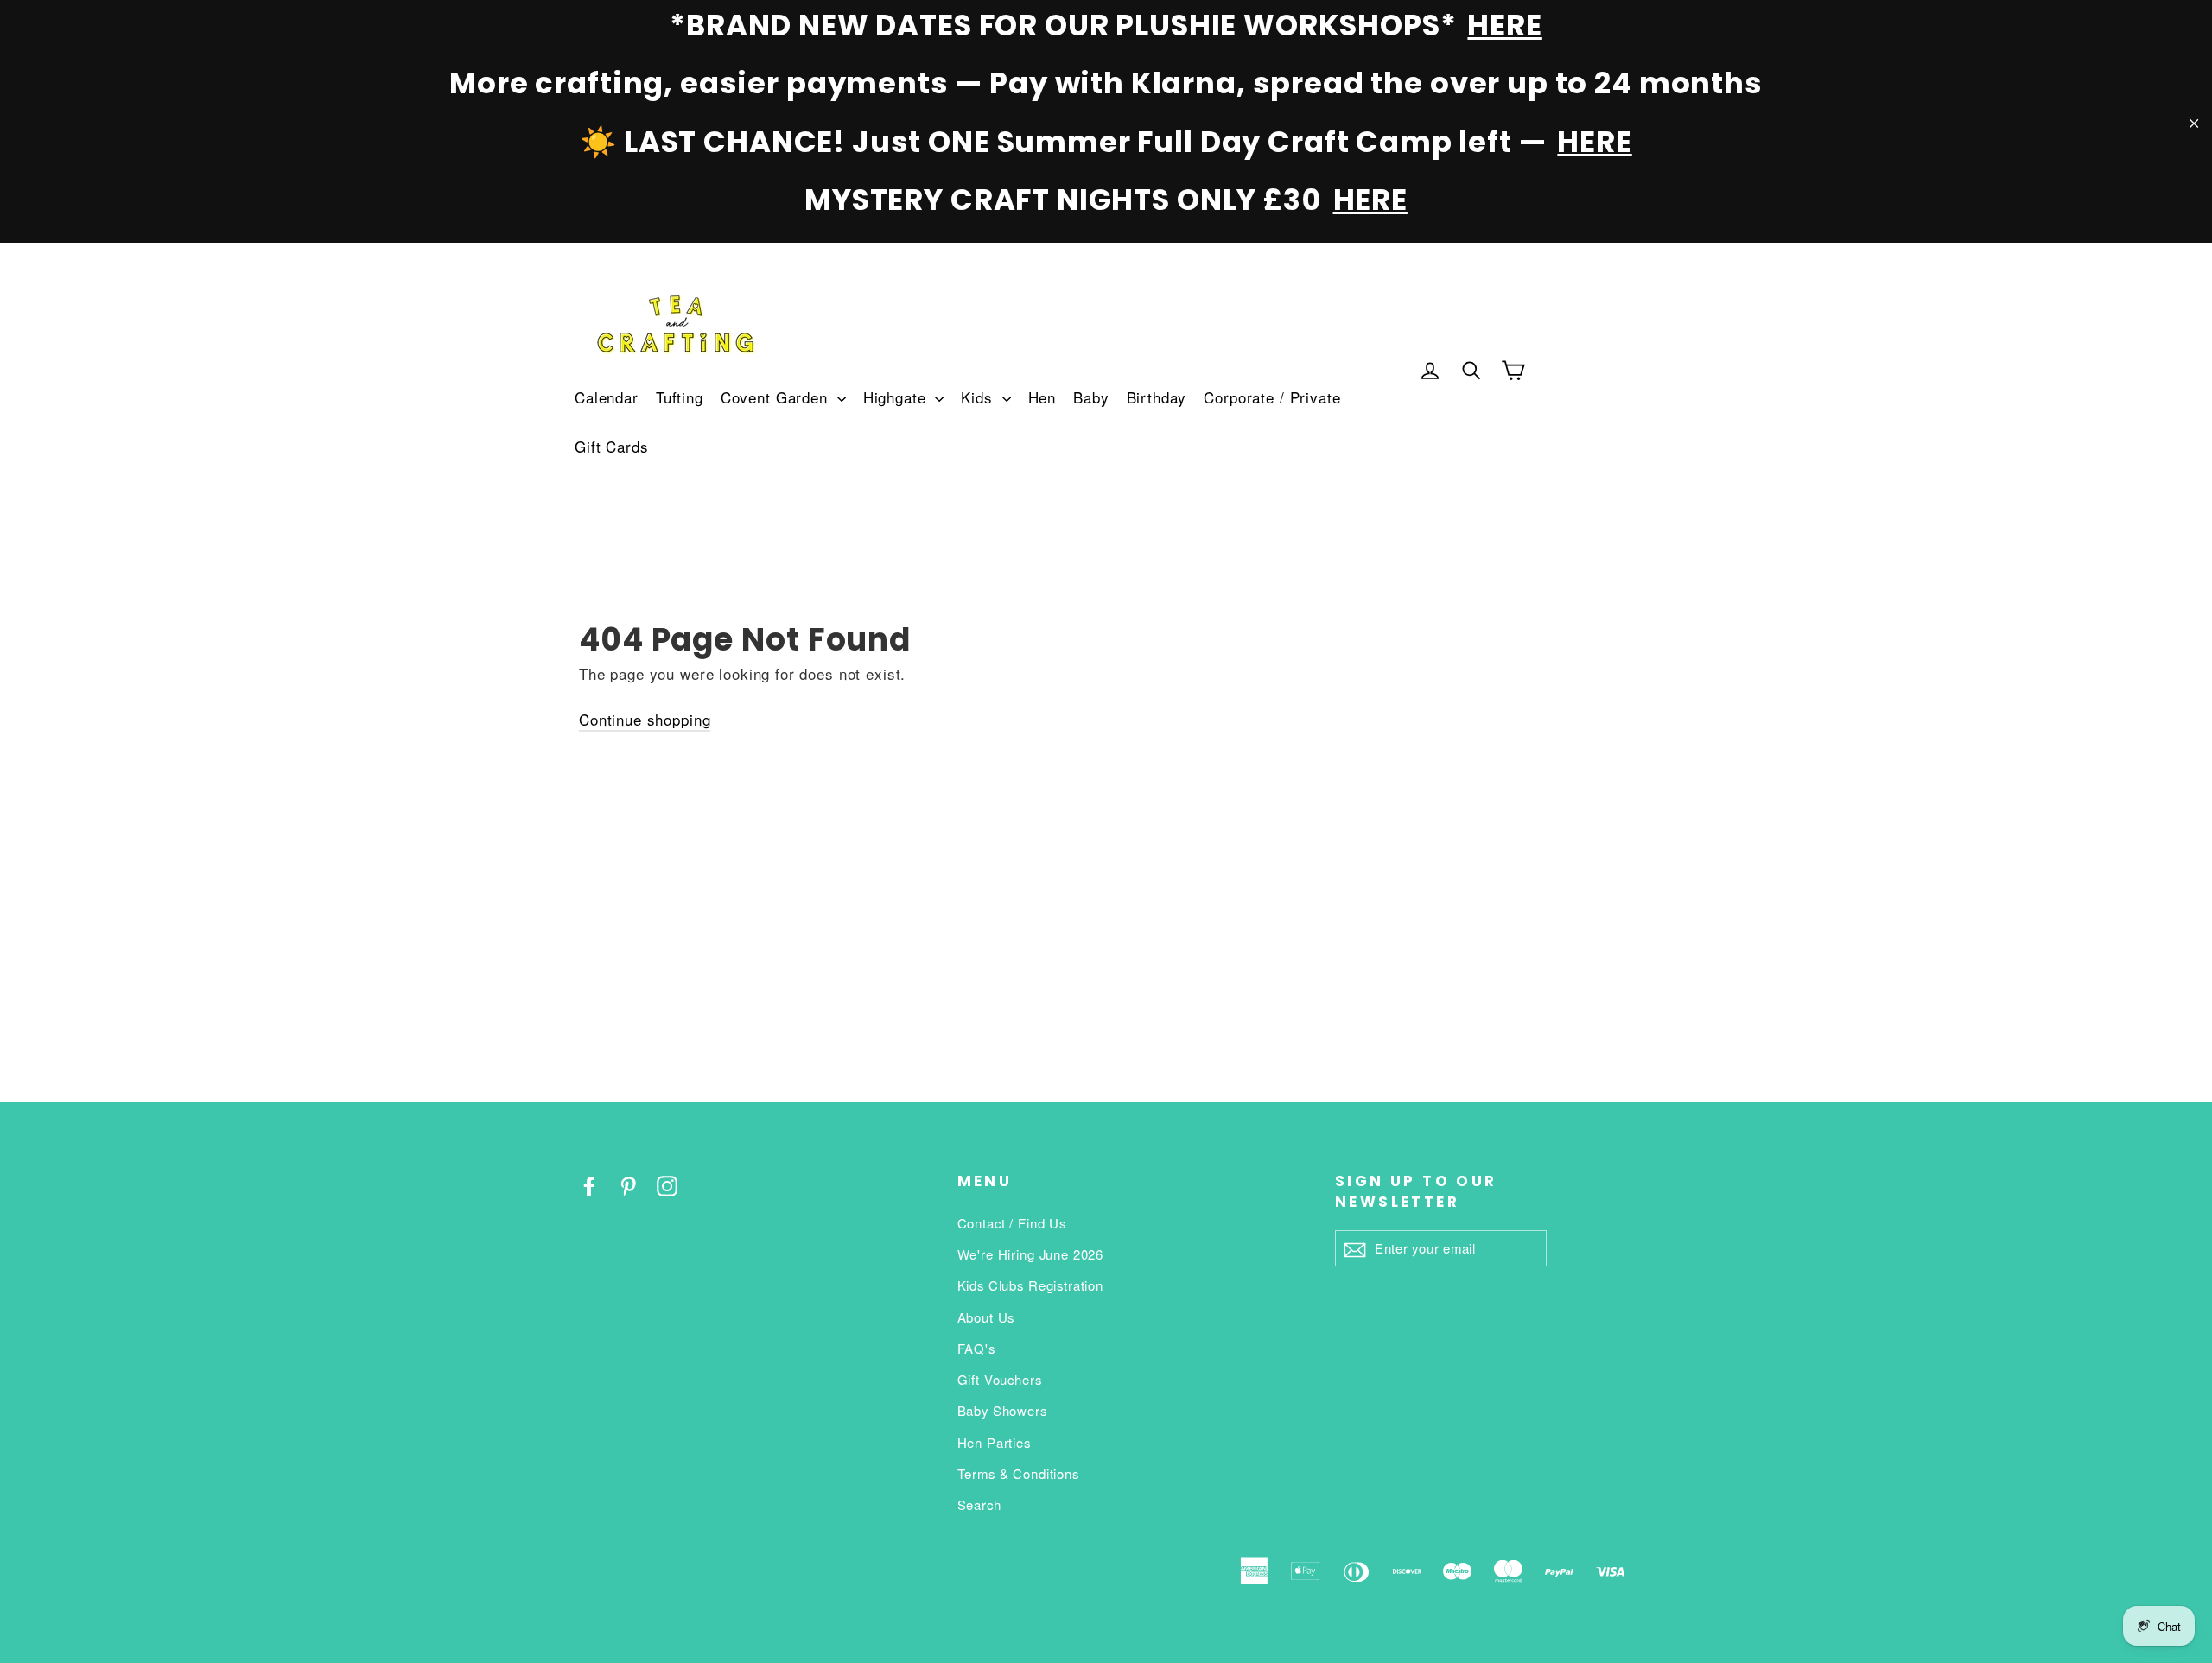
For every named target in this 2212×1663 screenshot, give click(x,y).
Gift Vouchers (1000, 1379)
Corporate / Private (1272, 397)
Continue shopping (645, 719)
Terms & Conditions (1018, 1473)
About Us (986, 1317)
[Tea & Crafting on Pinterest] (628, 1184)
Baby (1091, 397)
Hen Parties (994, 1442)
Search (979, 1504)
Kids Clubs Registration (1031, 1285)
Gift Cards (612, 446)
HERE (1504, 25)
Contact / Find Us (1012, 1223)
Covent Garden (777, 397)
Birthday (1157, 397)
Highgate (897, 397)
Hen (1042, 397)
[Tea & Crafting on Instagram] (667, 1184)
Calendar (607, 397)
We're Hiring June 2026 (1031, 1254)
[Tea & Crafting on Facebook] (589, 1184)
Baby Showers (1002, 1410)
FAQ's (976, 1348)
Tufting (680, 397)
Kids (979, 397)
